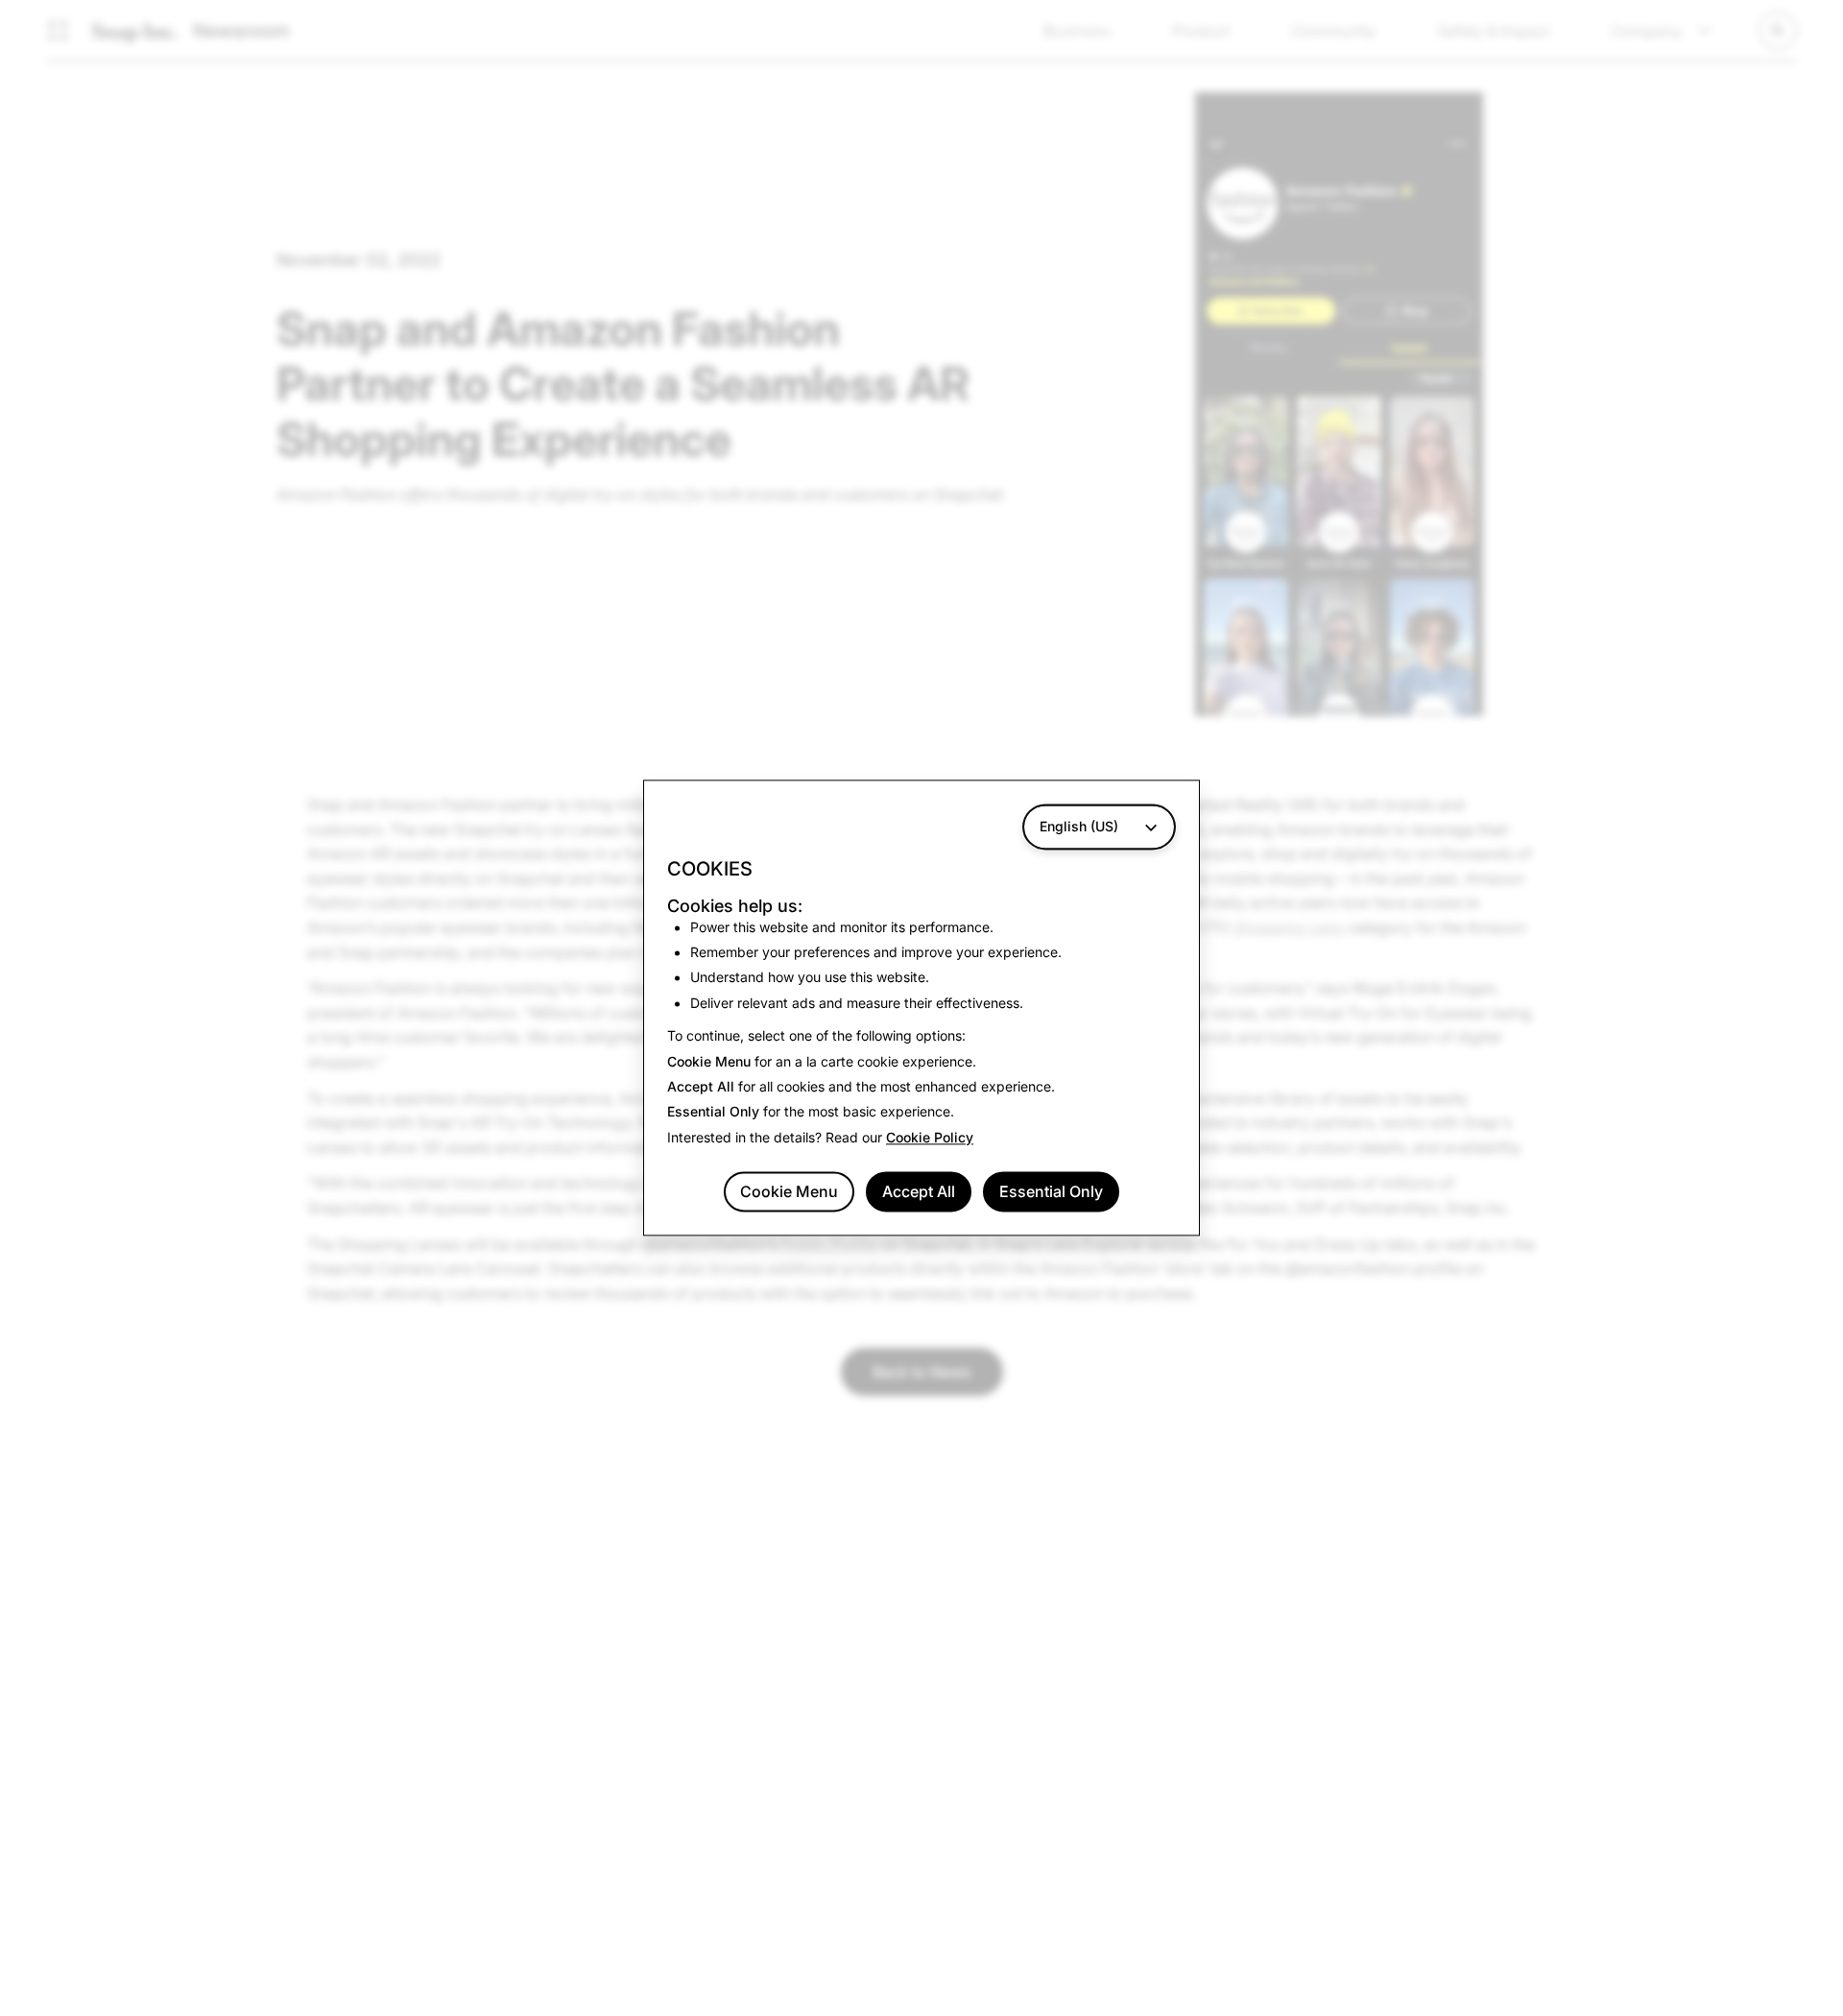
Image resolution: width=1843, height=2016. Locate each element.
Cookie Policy (930, 1137)
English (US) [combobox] (1079, 826)
